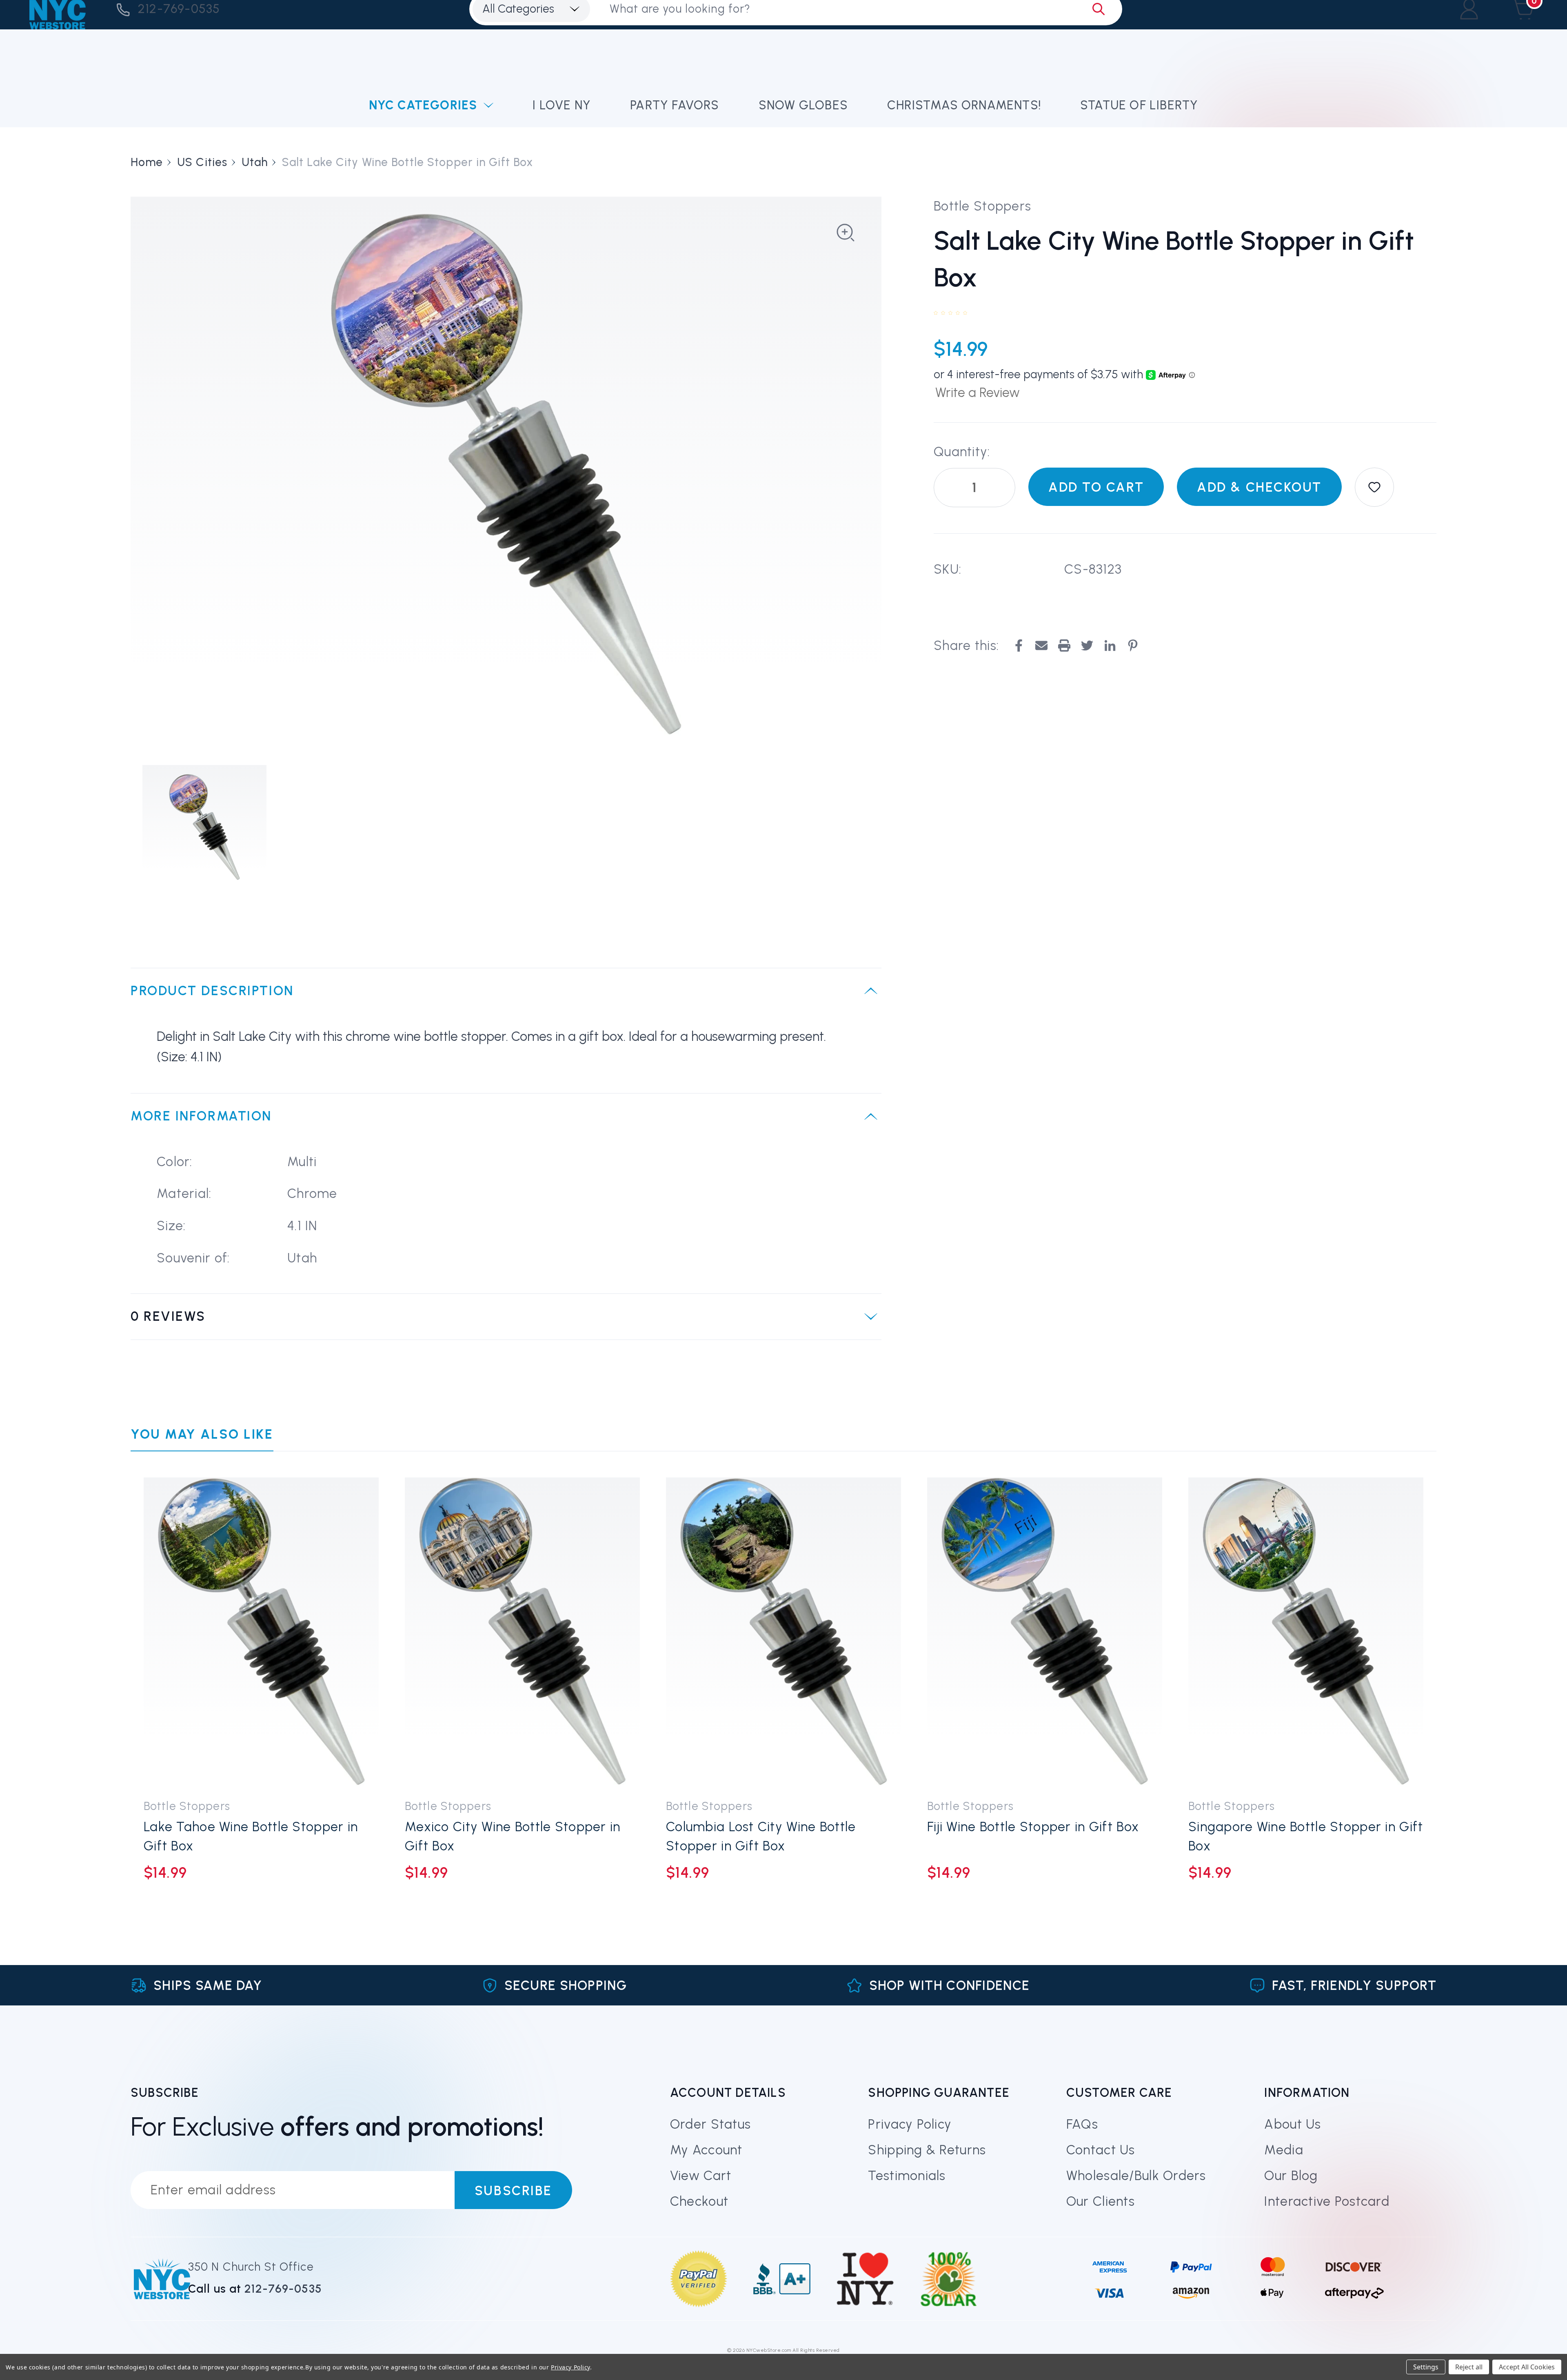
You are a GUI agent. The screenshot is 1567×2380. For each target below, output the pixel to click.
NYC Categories (423, 105)
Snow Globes (803, 105)
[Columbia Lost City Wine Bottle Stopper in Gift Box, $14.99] (783, 1632)
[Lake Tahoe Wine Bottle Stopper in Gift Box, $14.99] (261, 1632)
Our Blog (1291, 2176)
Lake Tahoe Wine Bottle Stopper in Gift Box (251, 1836)
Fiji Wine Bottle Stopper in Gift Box (1033, 1827)
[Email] (1041, 645)
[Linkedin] (1110, 645)
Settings (1426, 2367)
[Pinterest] (1133, 645)
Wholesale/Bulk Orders (1136, 2176)
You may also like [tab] (202, 1434)
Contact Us (1101, 2150)
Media (1284, 2150)
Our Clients (1101, 2201)
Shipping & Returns (927, 2150)
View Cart (701, 2176)
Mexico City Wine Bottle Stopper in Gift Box (513, 1836)
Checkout (699, 2201)
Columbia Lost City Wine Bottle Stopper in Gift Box (761, 1836)
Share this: (966, 645)
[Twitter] (1087, 645)
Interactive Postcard (1327, 2201)
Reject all (1469, 2367)
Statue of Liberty (1139, 105)
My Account (706, 2150)
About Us (1293, 2124)
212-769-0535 (179, 9)
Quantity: (962, 452)
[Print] (1064, 645)
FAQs (1082, 2124)
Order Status (710, 2124)
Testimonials (907, 2176)
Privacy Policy (910, 2124)
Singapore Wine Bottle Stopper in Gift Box (1306, 1836)
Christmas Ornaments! (964, 105)
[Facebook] (1019, 645)
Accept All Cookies (1527, 2367)
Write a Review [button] (978, 393)
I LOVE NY (562, 105)
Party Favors (675, 105)
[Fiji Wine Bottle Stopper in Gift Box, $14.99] (1045, 1632)
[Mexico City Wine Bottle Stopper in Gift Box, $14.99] (522, 1632)
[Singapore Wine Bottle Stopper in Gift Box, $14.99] (1306, 1632)
